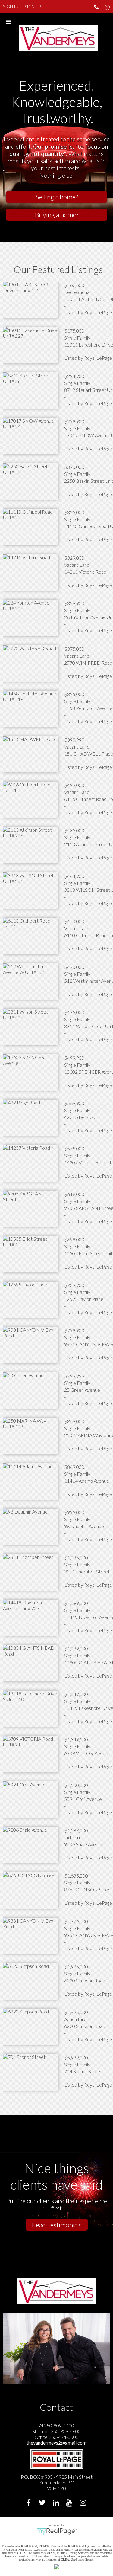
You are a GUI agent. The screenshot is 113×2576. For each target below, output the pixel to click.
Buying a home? (57, 215)
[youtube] (70, 2503)
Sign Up (33, 6)
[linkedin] (56, 2503)
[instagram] (84, 2503)
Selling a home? (57, 197)
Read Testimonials (57, 2225)
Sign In (11, 6)
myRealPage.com (56, 2531)
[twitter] (43, 2503)
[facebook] (29, 2503)
